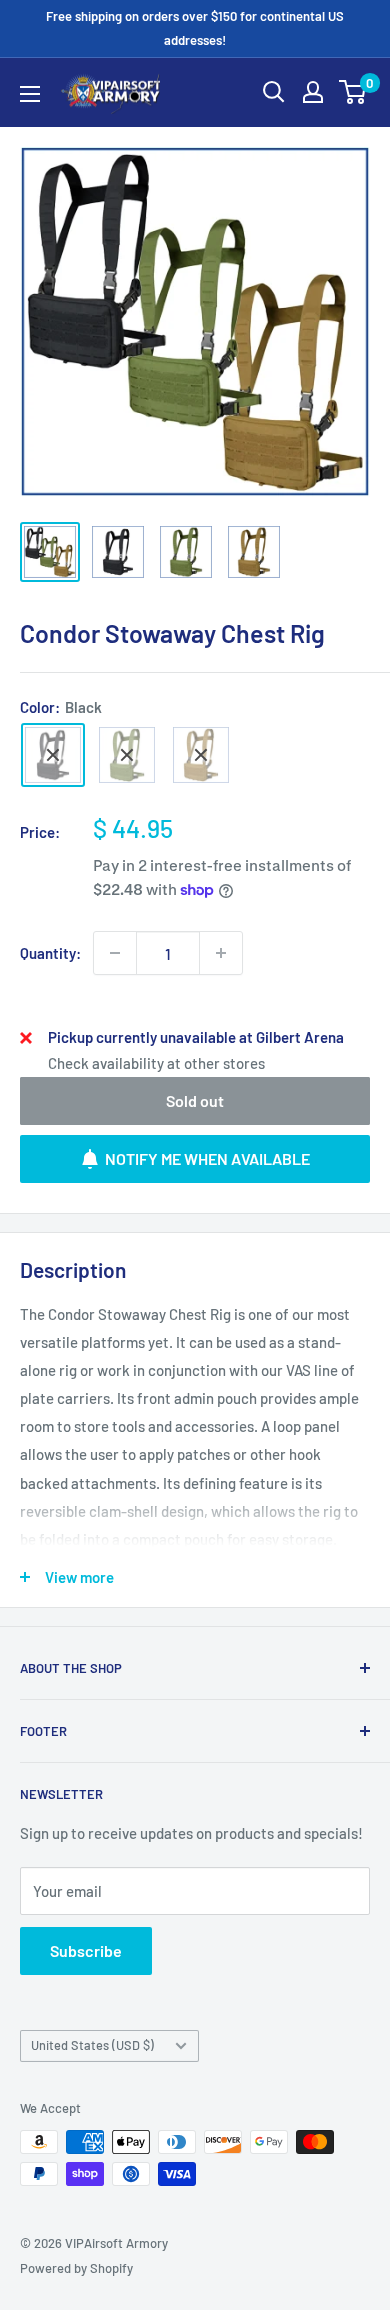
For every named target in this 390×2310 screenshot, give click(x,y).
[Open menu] (30, 94)
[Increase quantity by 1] (221, 953)
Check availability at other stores (156, 1063)
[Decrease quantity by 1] (115, 953)
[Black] (53, 755)
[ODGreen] (127, 755)
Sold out (195, 1100)
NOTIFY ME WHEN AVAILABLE (207, 1158)
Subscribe (86, 1950)
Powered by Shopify (76, 2268)
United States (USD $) (92, 2045)
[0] (353, 92)
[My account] (313, 92)
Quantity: (50, 953)
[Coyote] (201, 755)
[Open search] (274, 92)
